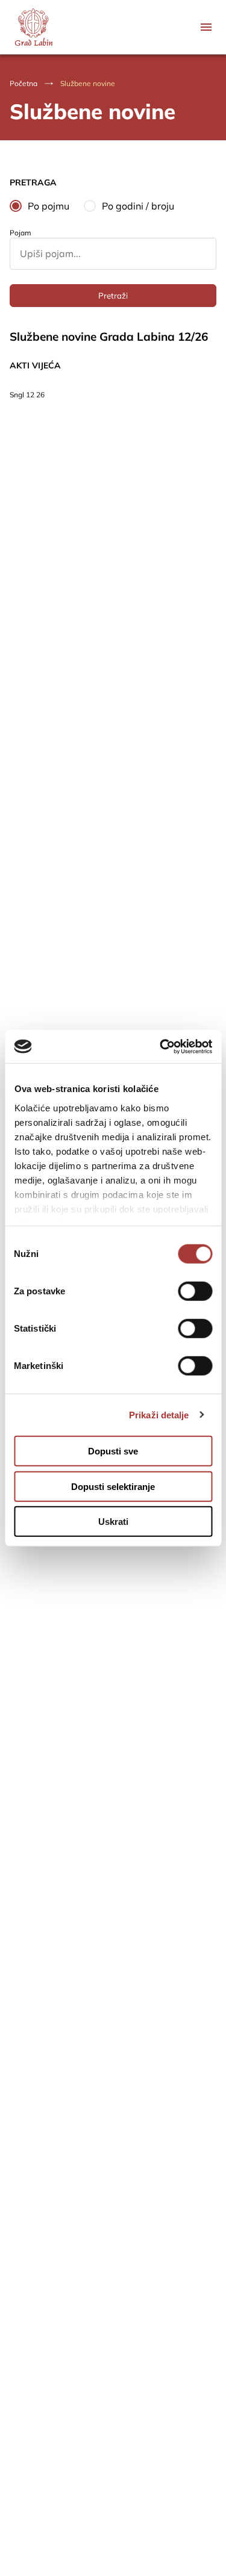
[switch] (195, 1291)
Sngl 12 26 (27, 395)
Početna (24, 83)
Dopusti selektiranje (113, 1486)
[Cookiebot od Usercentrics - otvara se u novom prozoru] (161, 1046)
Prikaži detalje (159, 1414)
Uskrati (113, 1522)
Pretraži (113, 296)
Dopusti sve (113, 1451)
